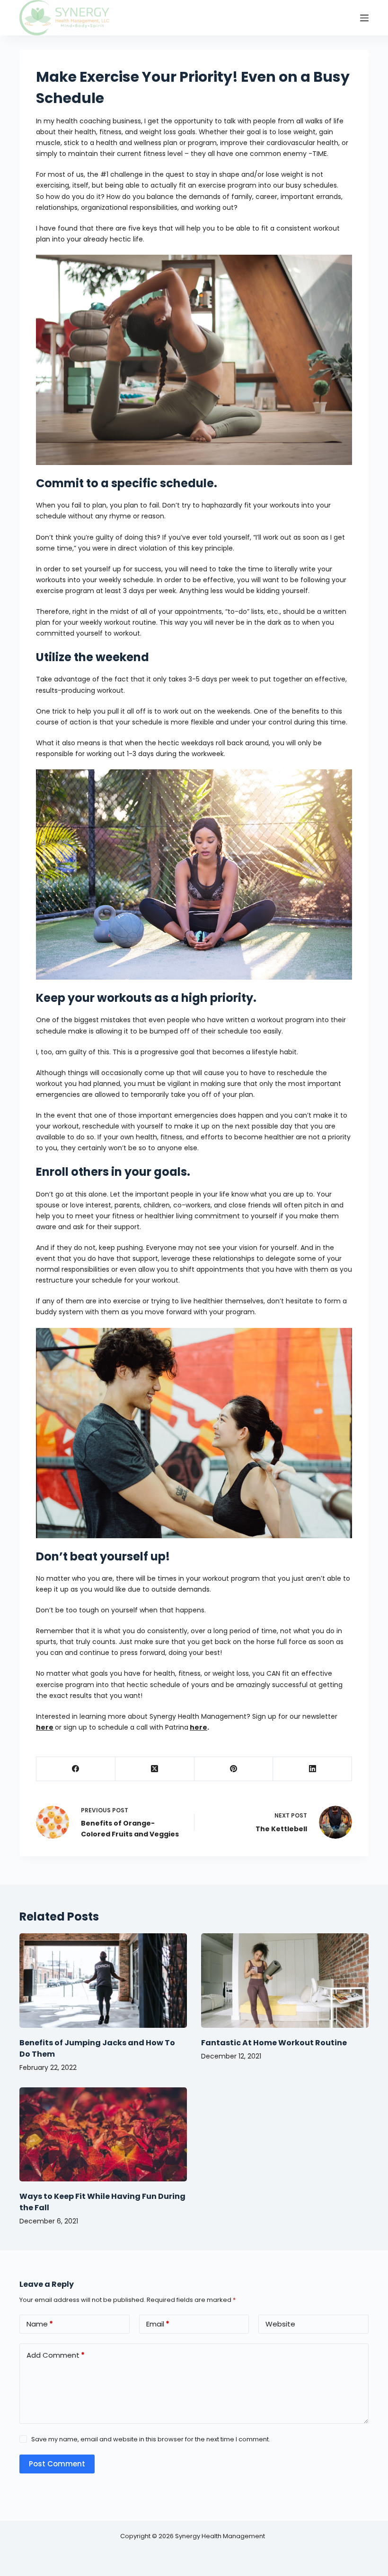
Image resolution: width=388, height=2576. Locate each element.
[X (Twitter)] (155, 1769)
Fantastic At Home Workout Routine (274, 2043)
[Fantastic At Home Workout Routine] (285, 1980)
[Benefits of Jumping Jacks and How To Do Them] (103, 1980)
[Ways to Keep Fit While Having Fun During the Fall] (103, 2134)
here (45, 1727)
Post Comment (57, 2464)
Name (40, 2324)
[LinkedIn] (313, 1769)
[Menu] (364, 18)
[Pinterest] (234, 1769)
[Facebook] (76, 1769)
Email (158, 2324)
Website (280, 2324)
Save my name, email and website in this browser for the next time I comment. (151, 2439)
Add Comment (56, 2355)
